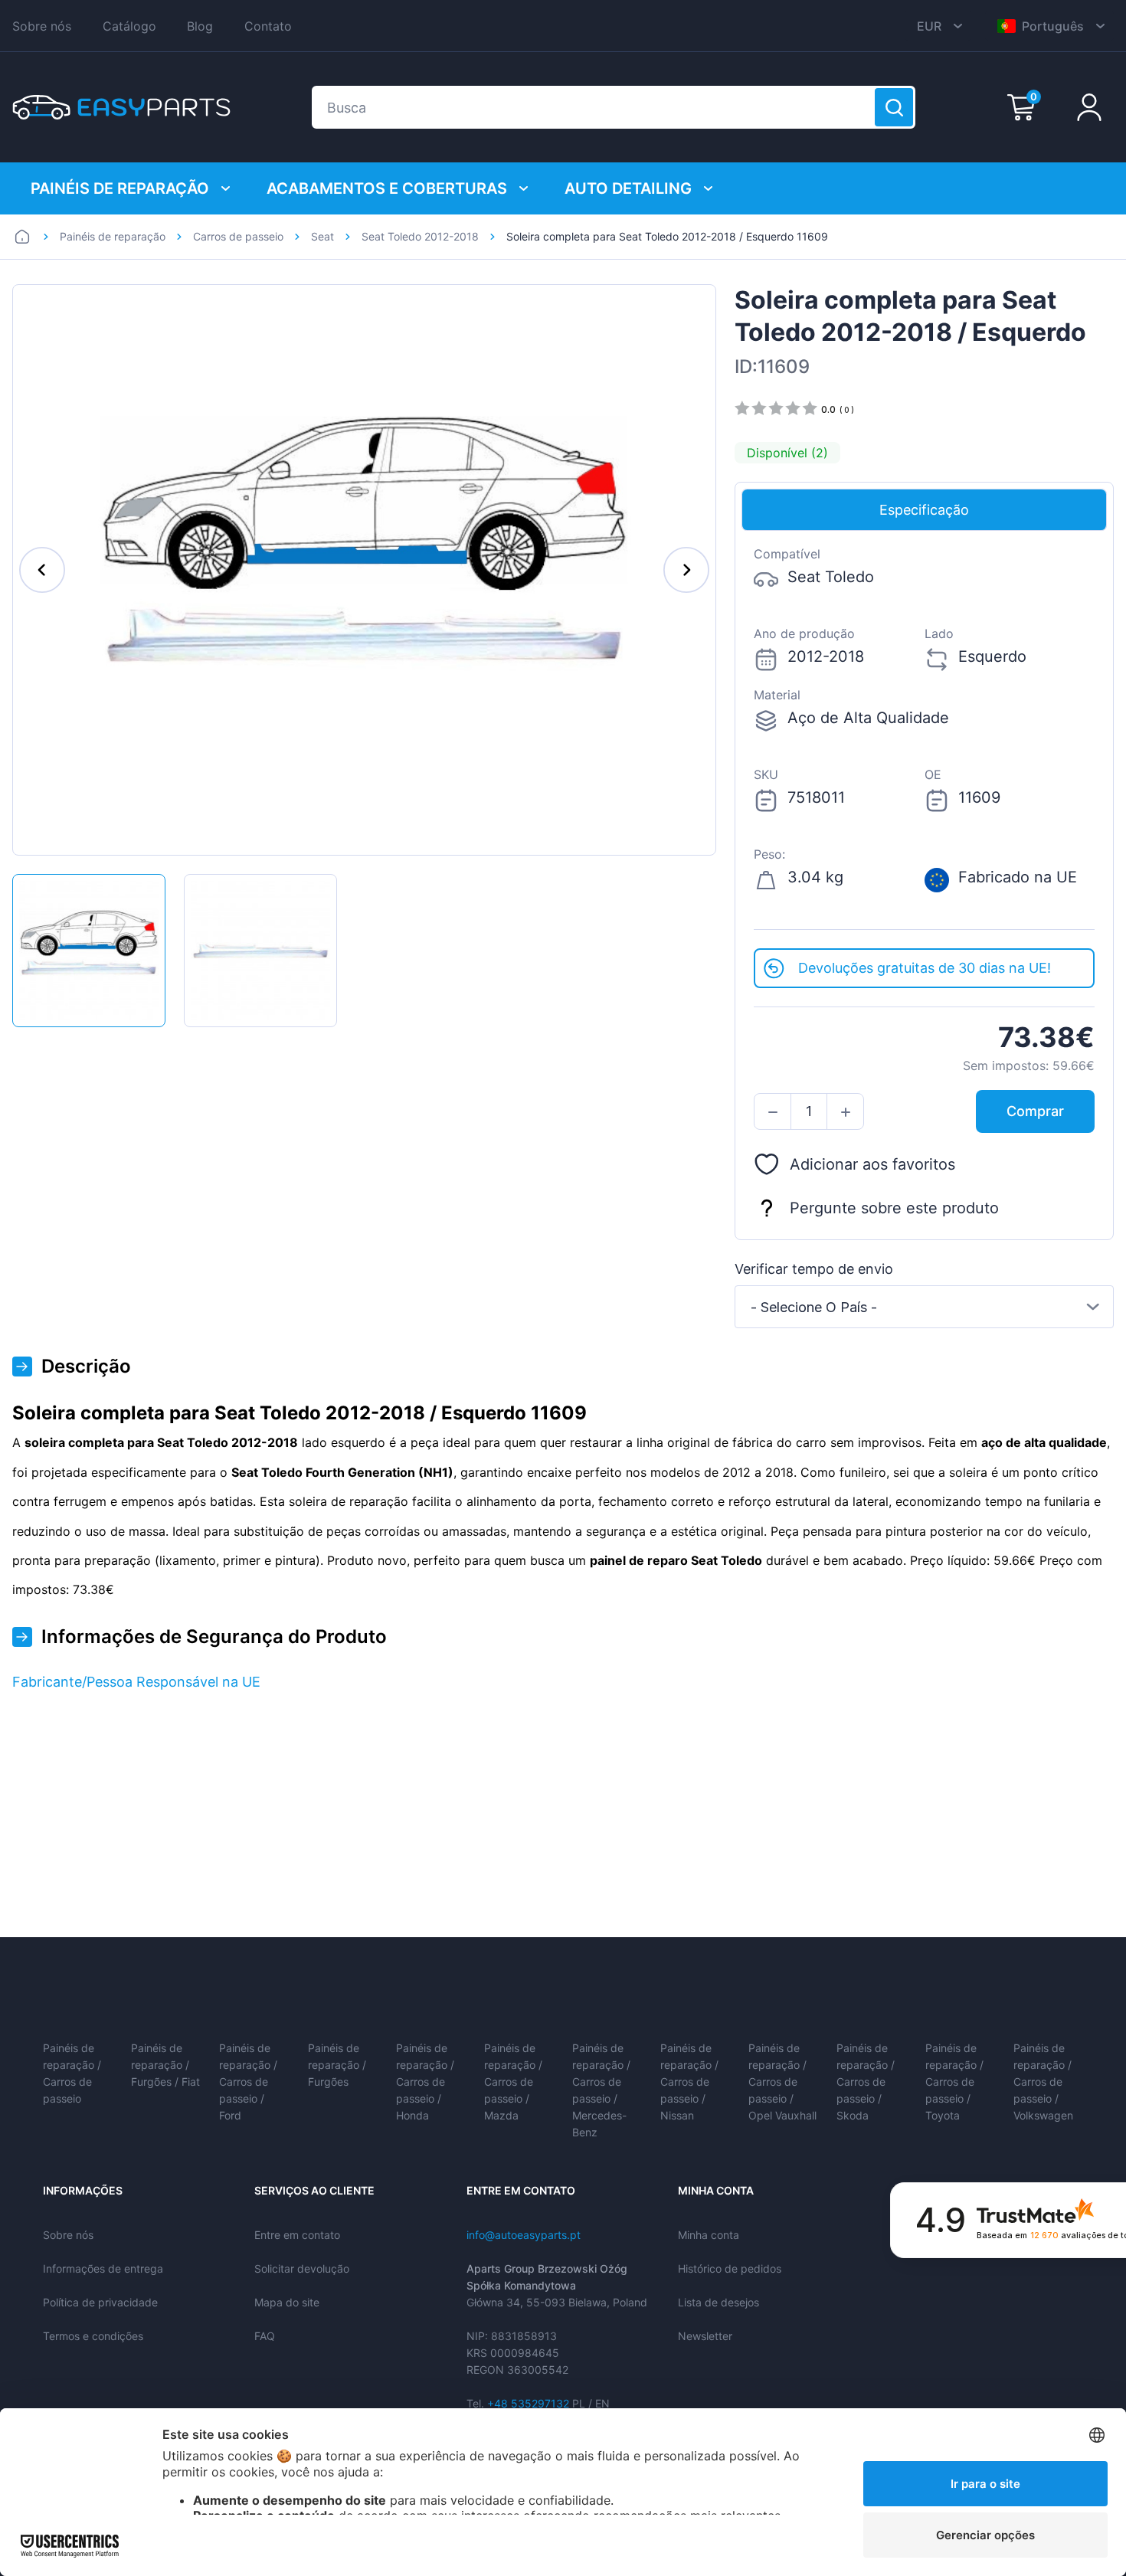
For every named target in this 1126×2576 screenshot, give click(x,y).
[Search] (894, 107)
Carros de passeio (238, 236)
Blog (200, 26)
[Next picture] (686, 570)
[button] (772, 1112)
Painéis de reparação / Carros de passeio (72, 2073)
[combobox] (924, 1307)
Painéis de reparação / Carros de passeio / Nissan (689, 2082)
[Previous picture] (42, 570)
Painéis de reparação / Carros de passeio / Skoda (866, 2082)
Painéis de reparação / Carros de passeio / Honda (425, 2082)
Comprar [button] (1035, 1111)
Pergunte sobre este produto (894, 1208)
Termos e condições (93, 2336)
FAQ (265, 2336)
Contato (268, 26)
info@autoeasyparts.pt (524, 2235)
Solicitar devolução (302, 2268)
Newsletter (705, 2336)
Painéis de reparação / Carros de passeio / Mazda (513, 2082)
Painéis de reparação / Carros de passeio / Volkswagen (1043, 2082)
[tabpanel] (924, 740)
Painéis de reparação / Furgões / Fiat (165, 2065)
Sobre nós (42, 26)
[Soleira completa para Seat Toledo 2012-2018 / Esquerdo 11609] (89, 951)
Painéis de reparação (120, 188)
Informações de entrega (103, 2268)
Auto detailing (628, 188)
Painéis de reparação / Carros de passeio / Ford (248, 2082)
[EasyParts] (121, 107)
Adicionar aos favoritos (872, 1164)
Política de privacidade (100, 2302)
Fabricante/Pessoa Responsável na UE (136, 1682)
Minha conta (709, 2235)
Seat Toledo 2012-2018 (420, 236)
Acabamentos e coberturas (387, 188)
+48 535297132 (528, 2403)
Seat (322, 236)
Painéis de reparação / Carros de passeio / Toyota (954, 2082)
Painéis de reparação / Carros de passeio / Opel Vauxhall (782, 2082)
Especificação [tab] (924, 510)
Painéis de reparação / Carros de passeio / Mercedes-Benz (601, 2090)
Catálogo (129, 26)
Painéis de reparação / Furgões (337, 2065)
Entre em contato (297, 2235)
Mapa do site (287, 2302)
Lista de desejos (718, 2302)
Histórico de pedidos (730, 2268)
